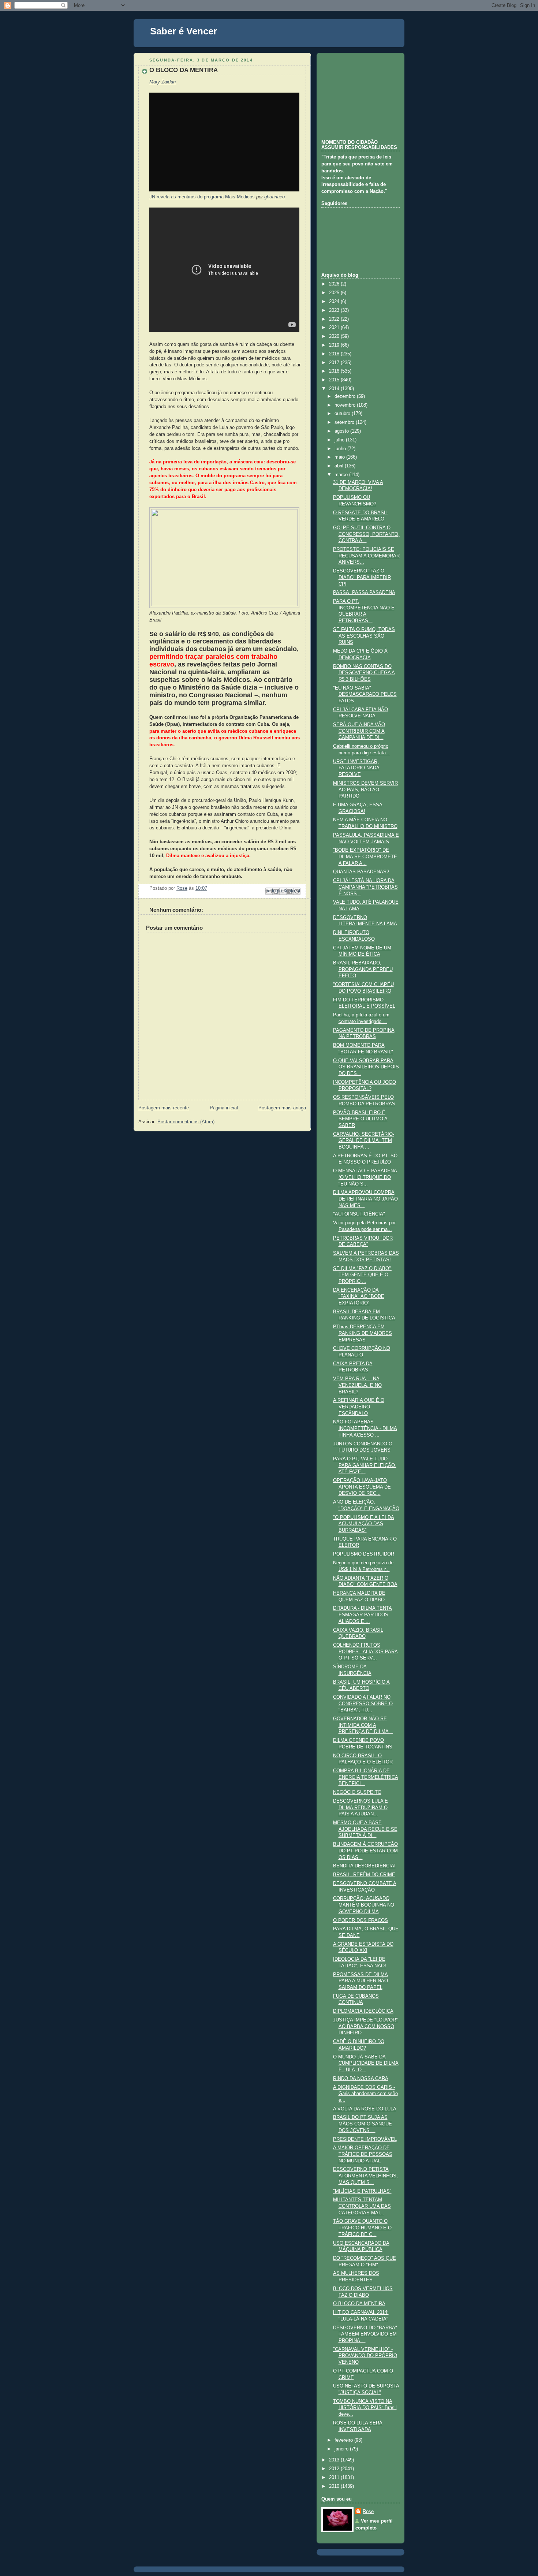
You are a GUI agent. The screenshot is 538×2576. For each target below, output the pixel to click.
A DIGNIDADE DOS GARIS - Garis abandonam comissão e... (365, 2094)
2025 (335, 293)
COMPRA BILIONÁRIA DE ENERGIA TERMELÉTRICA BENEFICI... (366, 1777)
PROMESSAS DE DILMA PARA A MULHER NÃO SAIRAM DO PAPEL (360, 1981)
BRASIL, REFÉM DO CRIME (364, 1875)
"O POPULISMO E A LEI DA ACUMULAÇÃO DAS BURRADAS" (364, 1524)
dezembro (346, 396)
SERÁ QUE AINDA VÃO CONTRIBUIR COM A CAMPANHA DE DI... (359, 731)
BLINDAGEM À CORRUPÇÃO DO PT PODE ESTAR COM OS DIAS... (365, 1851)
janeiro (342, 2449)
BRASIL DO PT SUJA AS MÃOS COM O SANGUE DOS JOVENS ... (363, 2124)
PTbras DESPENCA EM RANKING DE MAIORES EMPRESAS (363, 1333)
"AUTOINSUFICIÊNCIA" (359, 1214)
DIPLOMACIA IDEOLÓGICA (363, 2011)
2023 (335, 310)
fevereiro (344, 2440)
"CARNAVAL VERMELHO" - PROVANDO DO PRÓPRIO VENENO (365, 2356)
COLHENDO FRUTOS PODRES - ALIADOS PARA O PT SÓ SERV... (365, 1652)
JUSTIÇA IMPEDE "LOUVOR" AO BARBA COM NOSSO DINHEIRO (365, 2026)
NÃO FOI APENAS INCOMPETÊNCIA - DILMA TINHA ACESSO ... (365, 1428)
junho (341, 449)
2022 (335, 319)
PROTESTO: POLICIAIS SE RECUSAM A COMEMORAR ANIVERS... (366, 556)
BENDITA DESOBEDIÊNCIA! (364, 1866)
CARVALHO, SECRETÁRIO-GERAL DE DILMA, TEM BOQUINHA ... (364, 1141)
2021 (335, 328)
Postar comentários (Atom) (186, 1122)
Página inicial (224, 1108)
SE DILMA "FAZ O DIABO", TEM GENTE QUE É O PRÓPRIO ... (363, 1275)
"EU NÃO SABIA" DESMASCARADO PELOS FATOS (365, 695)
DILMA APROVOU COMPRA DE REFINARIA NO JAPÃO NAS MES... (365, 1199)
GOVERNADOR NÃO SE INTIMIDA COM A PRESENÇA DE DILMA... (363, 1725)
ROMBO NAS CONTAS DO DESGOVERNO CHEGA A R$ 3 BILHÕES (364, 673)
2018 (335, 354)
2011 (335, 2478)
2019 (335, 345)
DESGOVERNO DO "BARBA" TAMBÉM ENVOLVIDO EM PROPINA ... (365, 2334)
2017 (335, 363)
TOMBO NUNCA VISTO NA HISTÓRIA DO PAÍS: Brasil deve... (365, 2408)
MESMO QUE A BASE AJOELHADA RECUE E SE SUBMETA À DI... (365, 1829)
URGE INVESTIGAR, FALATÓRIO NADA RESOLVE (356, 768)
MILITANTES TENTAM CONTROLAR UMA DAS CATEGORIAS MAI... (362, 2206)
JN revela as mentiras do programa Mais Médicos (202, 197)
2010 (335, 2486)
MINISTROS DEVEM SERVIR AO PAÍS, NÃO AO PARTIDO (365, 790)
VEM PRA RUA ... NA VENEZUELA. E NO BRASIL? (357, 1385)
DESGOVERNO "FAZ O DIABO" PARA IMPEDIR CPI (362, 577)
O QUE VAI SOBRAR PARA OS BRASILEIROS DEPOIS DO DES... (366, 1067)
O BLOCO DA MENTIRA (359, 2304)
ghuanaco (274, 197)
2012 (335, 2469)
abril (340, 466)
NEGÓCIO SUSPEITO (357, 1792)
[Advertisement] (358, 95)
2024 (335, 302)
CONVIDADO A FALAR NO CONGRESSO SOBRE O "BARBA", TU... (363, 1704)
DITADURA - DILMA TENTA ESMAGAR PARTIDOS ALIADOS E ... (363, 1615)
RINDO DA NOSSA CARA (361, 2079)
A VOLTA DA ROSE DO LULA (365, 2109)
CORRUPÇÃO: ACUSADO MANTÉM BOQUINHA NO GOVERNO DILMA (364, 1905)
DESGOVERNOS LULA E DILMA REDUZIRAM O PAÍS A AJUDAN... (360, 1808)
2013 (335, 2460)
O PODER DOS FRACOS (360, 1920)
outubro (343, 414)
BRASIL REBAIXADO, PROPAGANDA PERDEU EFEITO (363, 969)
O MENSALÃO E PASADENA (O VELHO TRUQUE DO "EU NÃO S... (365, 1177)
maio (340, 457)
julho (340, 440)
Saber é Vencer (184, 31)
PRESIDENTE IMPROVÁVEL (365, 2139)
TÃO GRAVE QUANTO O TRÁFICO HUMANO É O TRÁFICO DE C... (362, 2228)
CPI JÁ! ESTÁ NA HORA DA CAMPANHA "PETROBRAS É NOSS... (365, 887)
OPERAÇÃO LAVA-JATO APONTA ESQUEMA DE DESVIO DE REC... (362, 1487)
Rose (368, 2512)
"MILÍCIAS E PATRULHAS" (362, 2191)
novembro (346, 405)
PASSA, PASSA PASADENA (364, 593)
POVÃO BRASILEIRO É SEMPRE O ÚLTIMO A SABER (360, 1119)
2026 (335, 284)
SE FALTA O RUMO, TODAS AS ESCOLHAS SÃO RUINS (364, 636)
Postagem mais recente (164, 1108)
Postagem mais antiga (282, 1108)
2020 (335, 336)
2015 (335, 380)
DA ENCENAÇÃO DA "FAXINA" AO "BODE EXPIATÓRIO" (359, 1297)
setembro (345, 422)
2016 (335, 371)
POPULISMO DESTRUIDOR (364, 1554)
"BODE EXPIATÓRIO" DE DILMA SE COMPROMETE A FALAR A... (365, 857)
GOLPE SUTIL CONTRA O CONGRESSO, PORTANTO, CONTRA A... (366, 534)
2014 (335, 389)
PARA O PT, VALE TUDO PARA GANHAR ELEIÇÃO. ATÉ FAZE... (365, 1465)
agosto (342, 431)
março (342, 475)
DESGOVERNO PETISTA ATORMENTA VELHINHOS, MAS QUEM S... (365, 2176)
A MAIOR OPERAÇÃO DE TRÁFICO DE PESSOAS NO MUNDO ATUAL (363, 2154)
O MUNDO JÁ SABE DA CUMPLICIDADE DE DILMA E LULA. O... (366, 2063)
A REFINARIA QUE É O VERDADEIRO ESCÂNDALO (359, 1407)
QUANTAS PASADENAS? (361, 872)
